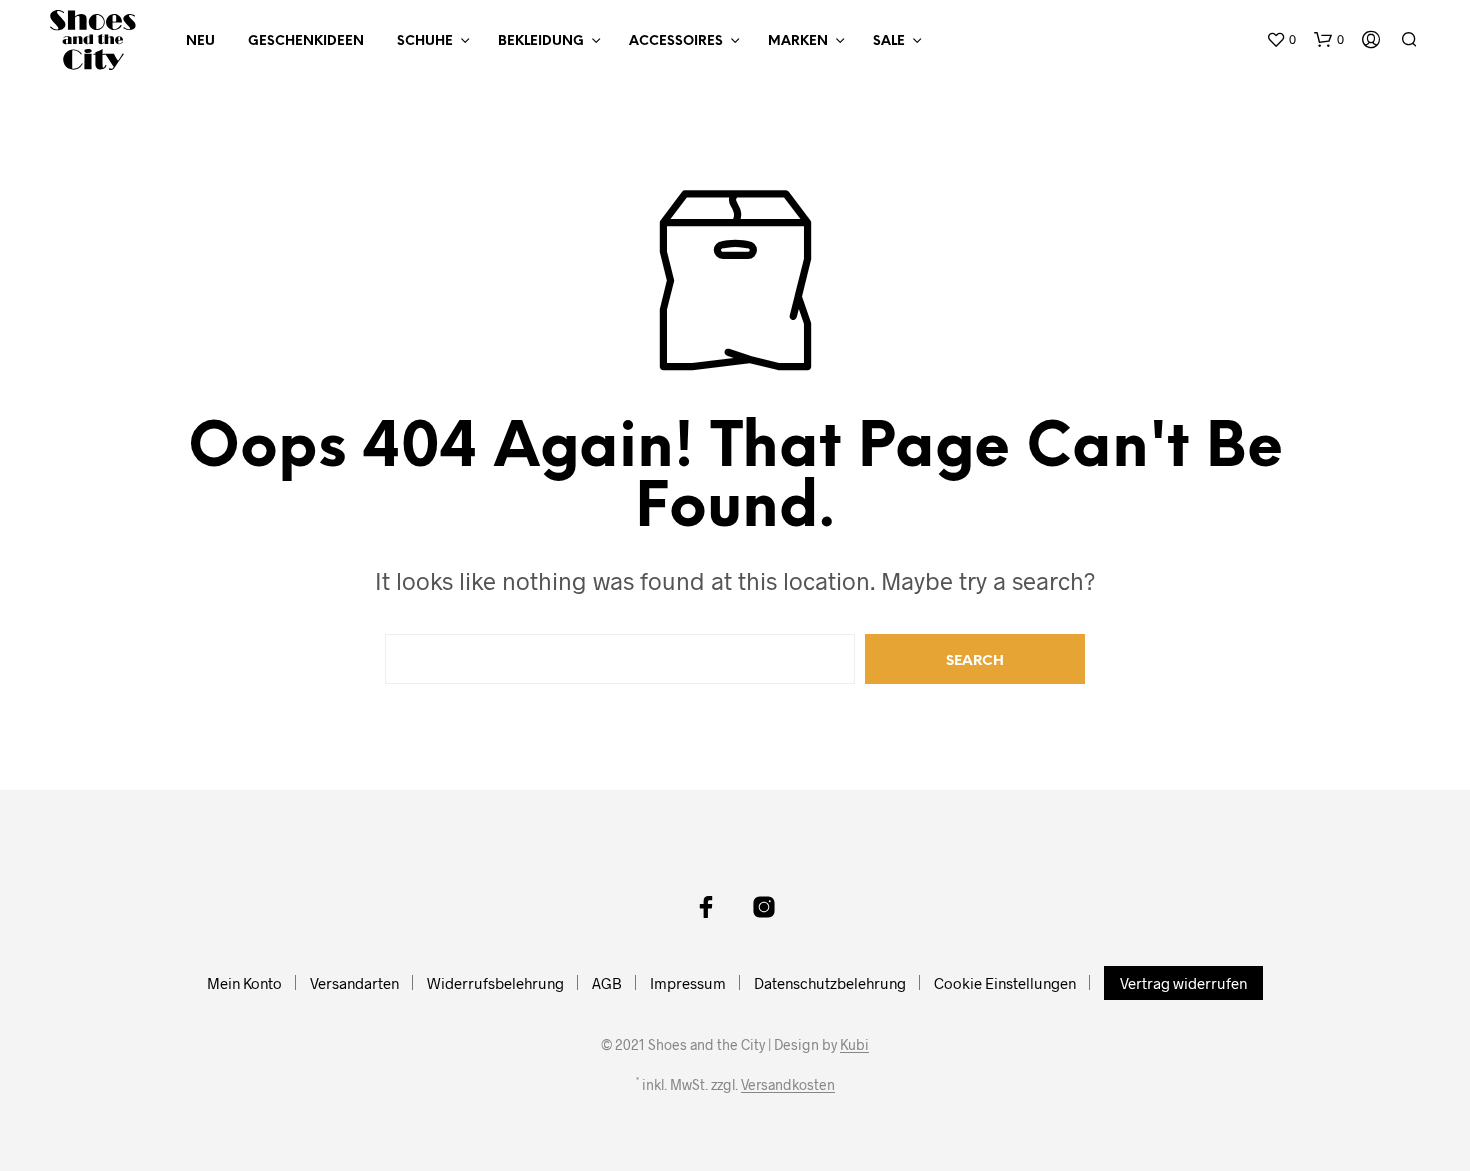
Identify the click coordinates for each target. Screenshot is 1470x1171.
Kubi (854, 1045)
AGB (607, 983)
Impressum (688, 983)
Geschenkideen (306, 41)
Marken (798, 41)
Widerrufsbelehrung (495, 983)
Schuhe (425, 41)
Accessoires (676, 41)
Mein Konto (244, 983)
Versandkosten (788, 1085)
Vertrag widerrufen (1183, 983)
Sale (889, 41)
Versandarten (354, 983)
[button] (1281, 40)
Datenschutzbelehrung (830, 983)
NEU (200, 41)
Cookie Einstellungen (1005, 983)
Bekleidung (541, 41)
